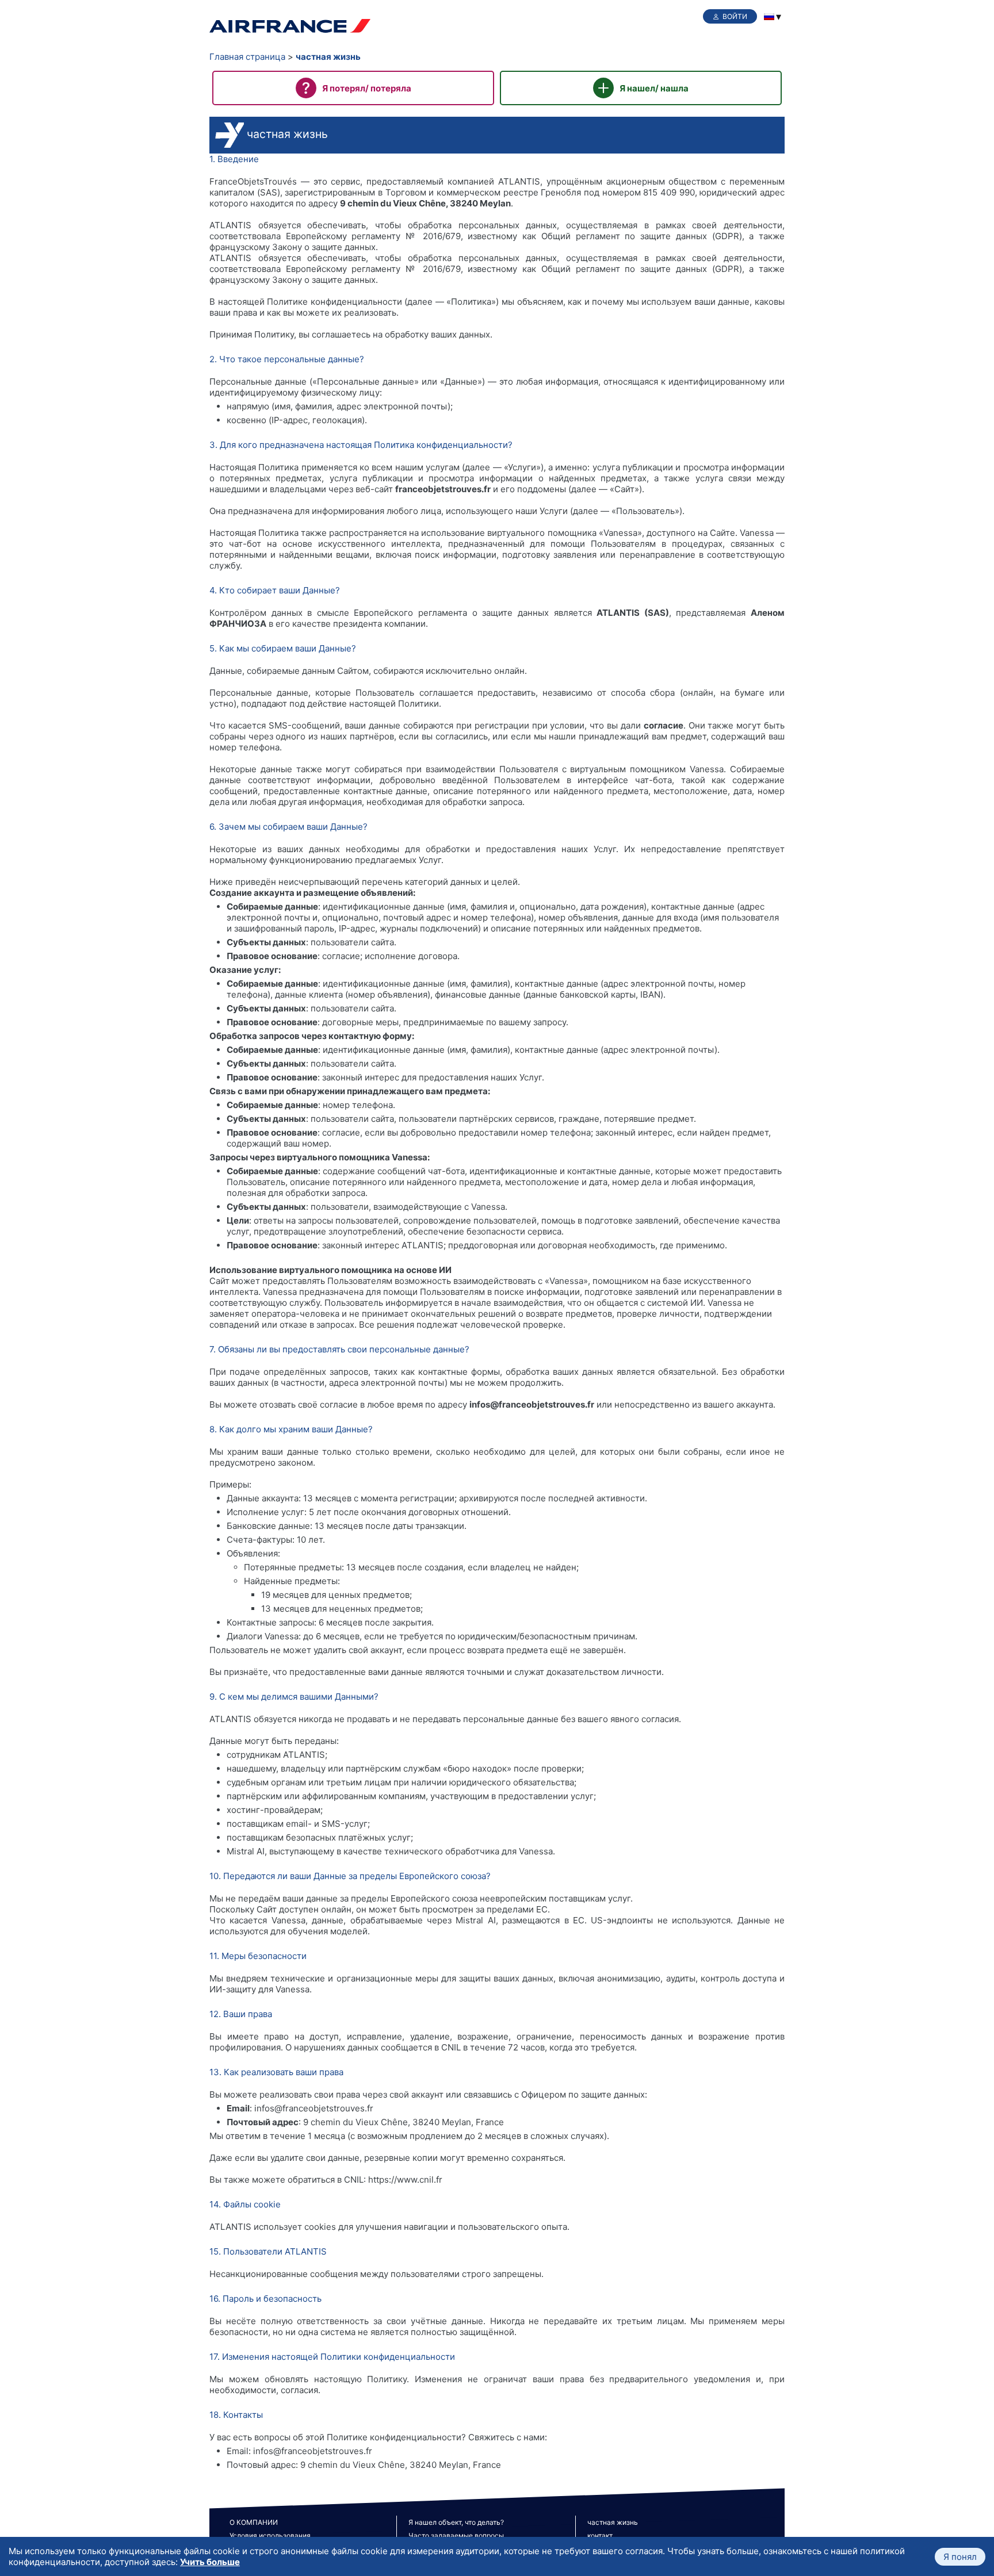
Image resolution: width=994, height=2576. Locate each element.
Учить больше (210, 2562)
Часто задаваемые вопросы (456, 2535)
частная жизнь (328, 57)
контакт (600, 2535)
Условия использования (270, 2535)
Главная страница (247, 57)
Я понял (960, 2557)
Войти (735, 16)
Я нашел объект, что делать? (456, 2522)
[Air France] (290, 27)
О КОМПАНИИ (254, 2522)
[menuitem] (769, 17)
